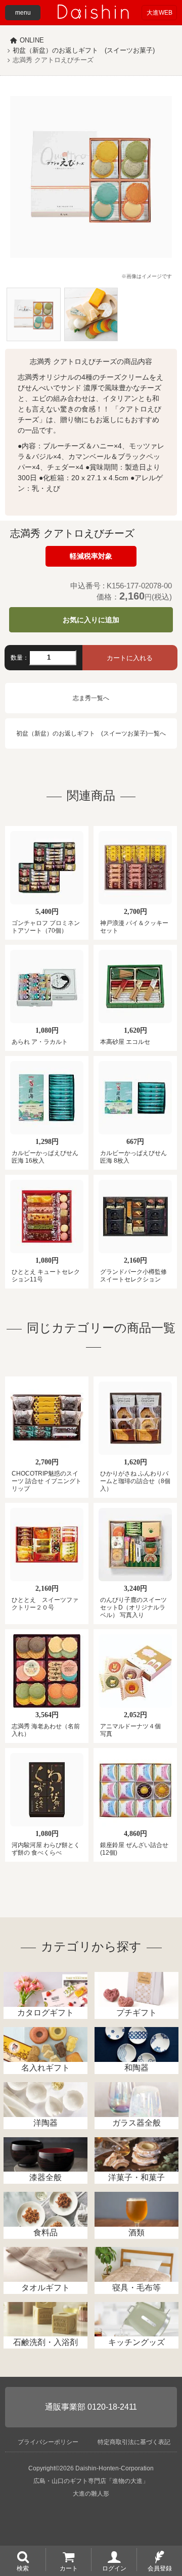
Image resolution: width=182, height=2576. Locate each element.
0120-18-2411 (112, 2407)
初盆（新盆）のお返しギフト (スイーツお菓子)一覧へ (91, 733)
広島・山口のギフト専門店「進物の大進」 (91, 2481)
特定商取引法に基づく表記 (134, 2442)
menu (23, 13)
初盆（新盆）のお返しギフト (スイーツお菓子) (84, 50)
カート (69, 2568)
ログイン (114, 2568)
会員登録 (160, 2568)
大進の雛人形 (91, 2494)
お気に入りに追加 (91, 620)
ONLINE (32, 40)
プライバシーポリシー (48, 2442)
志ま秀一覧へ (91, 698)
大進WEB (160, 13)
